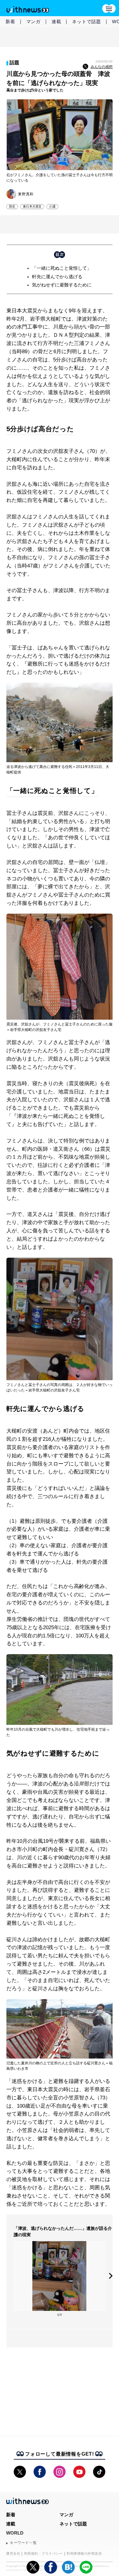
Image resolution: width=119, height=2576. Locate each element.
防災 (12, 206)
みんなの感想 (102, 67)
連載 (56, 21)
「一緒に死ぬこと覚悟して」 (62, 268)
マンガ (33, 21)
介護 (52, 206)
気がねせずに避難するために (62, 285)
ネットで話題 (87, 21)
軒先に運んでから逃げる (57, 277)
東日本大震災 (32, 206)
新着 (10, 21)
